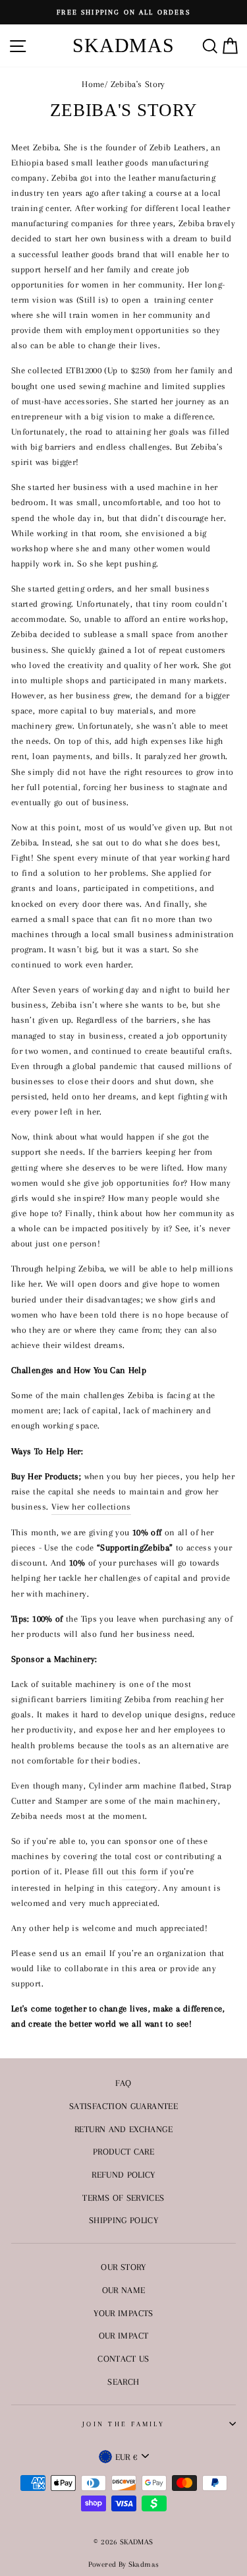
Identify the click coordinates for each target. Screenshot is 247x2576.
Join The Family (123, 2424)
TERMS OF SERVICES (123, 2197)
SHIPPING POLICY (123, 2220)
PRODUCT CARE (123, 2151)
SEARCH (123, 2381)
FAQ (123, 2083)
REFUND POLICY (123, 2174)
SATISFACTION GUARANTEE (123, 2106)
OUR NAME (124, 2290)
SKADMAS (123, 45)
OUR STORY (123, 2267)
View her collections (91, 1506)
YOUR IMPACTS (123, 2313)
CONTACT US (123, 2358)
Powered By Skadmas (124, 2564)
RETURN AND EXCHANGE (123, 2129)
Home (93, 84)
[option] (123, 12)
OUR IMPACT (124, 2335)
